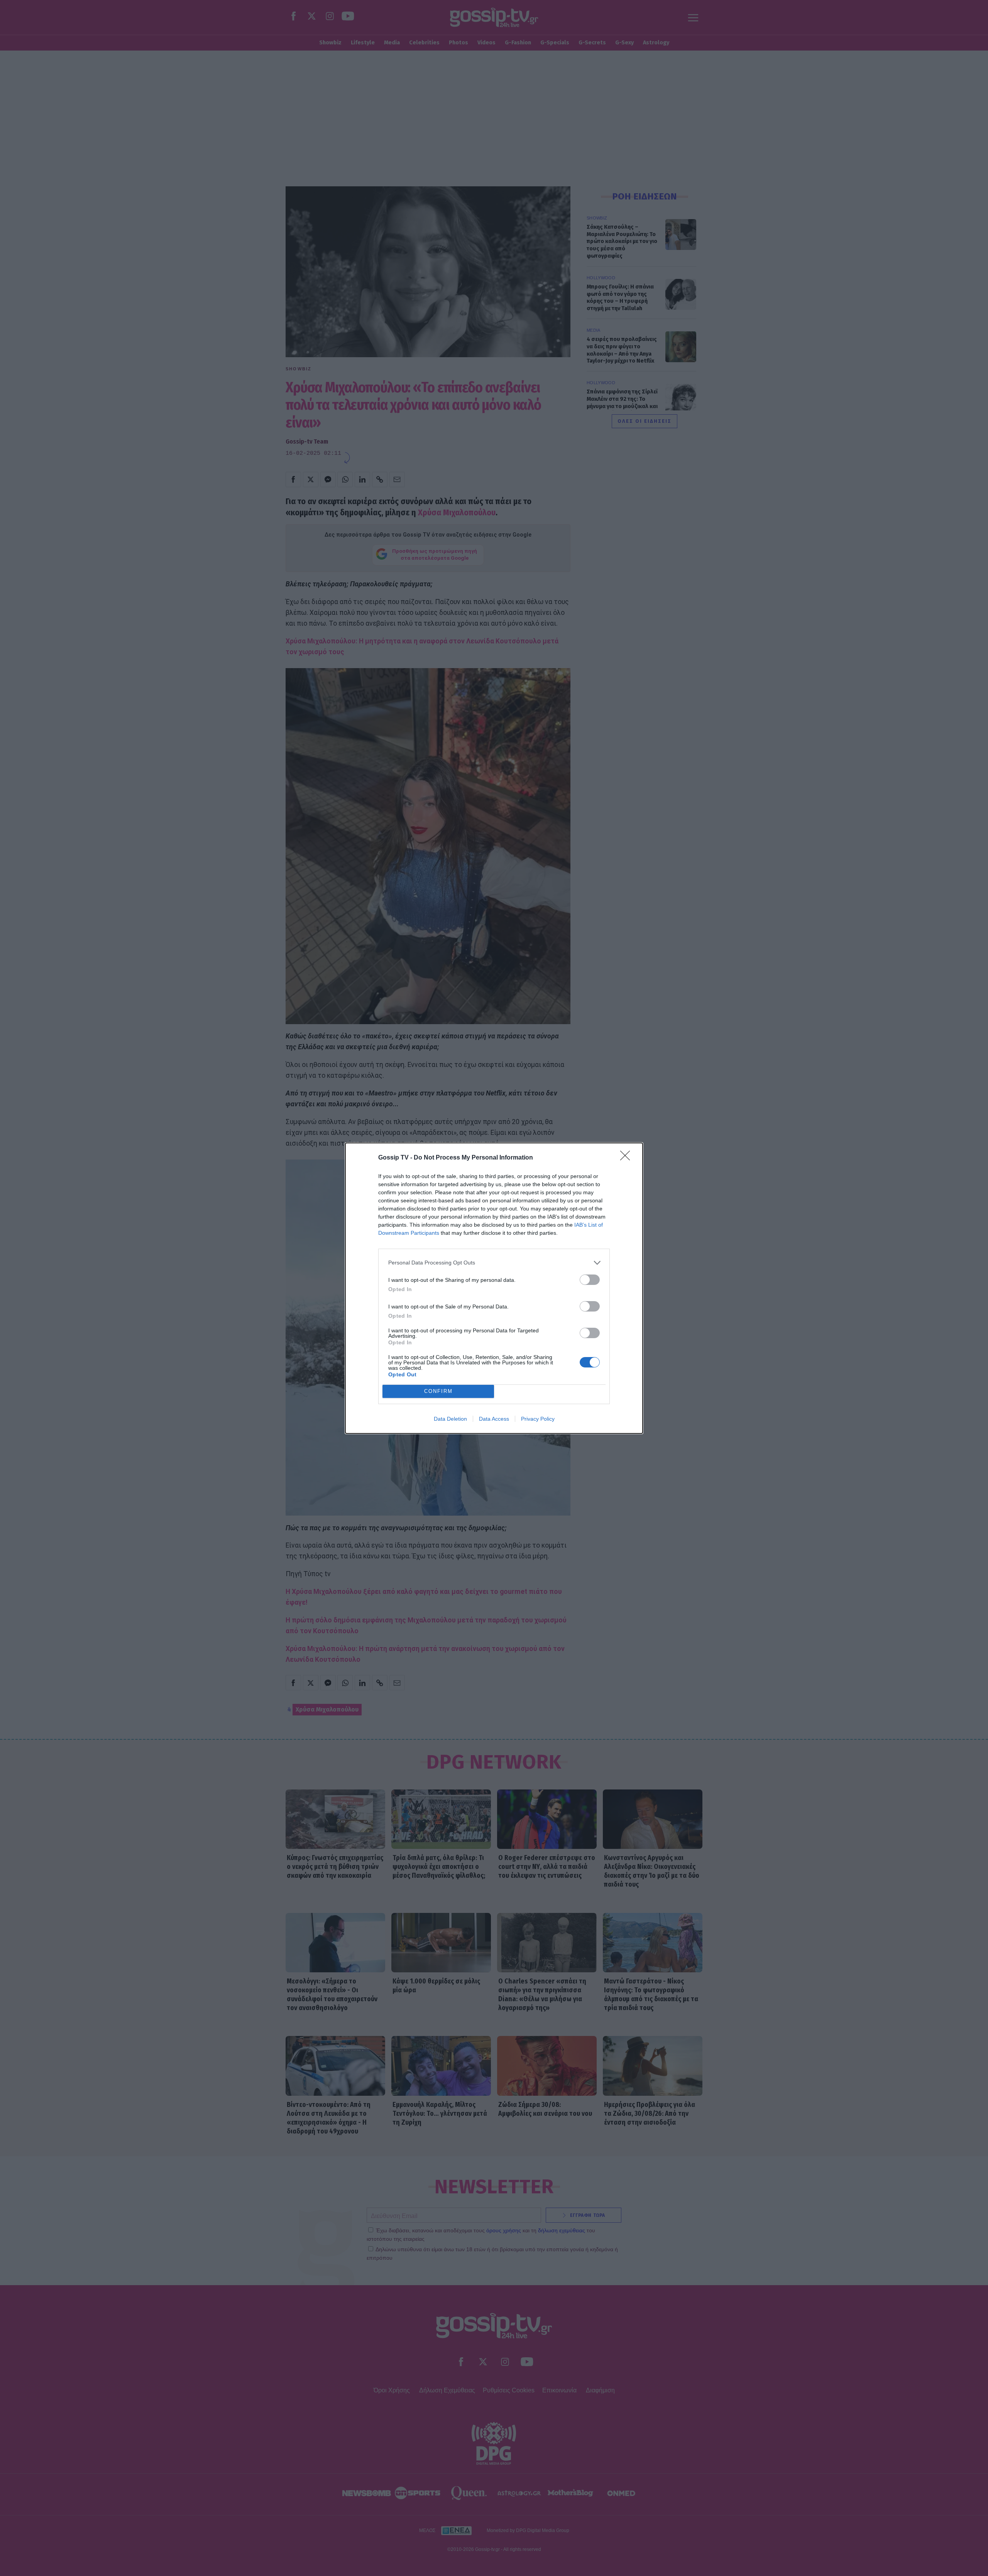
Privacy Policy (538, 1419)
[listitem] (494, 1263)
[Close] (628, 1158)
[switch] (590, 1280)
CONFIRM (438, 1391)
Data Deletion (450, 1419)
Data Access (494, 1419)
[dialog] (494, 1288)
